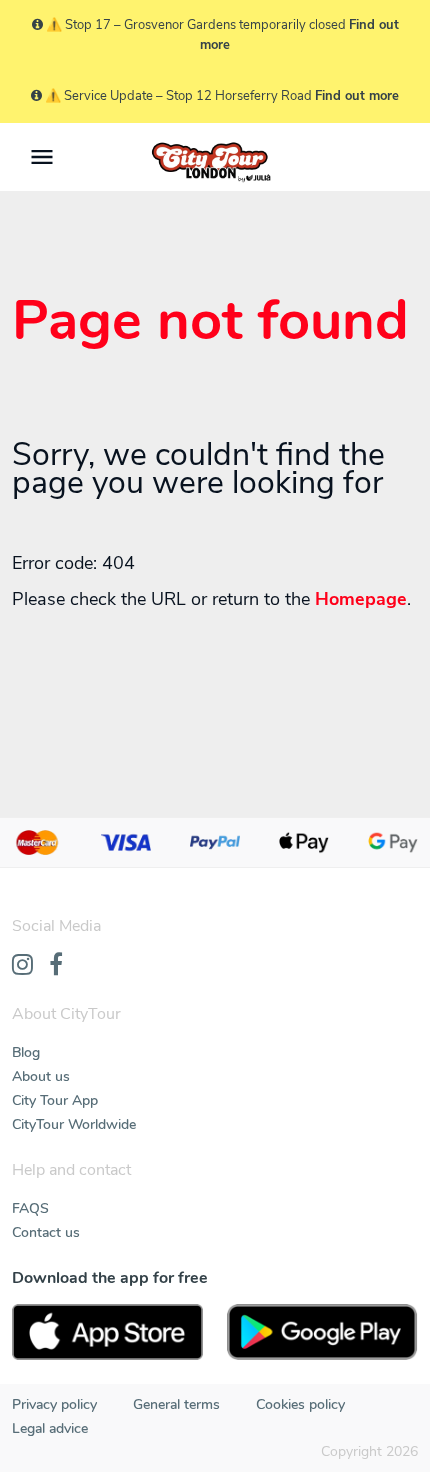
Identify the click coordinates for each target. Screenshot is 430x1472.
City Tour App (55, 1100)
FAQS (30, 1208)
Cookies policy (300, 1404)
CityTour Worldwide (74, 1124)
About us (41, 1076)
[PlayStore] (322, 1332)
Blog (26, 1052)
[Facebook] (56, 966)
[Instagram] (22, 966)
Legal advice (50, 1428)
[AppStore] (107, 1332)
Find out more (357, 96)
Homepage (361, 599)
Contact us (46, 1232)
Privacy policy (54, 1404)
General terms (176, 1404)
